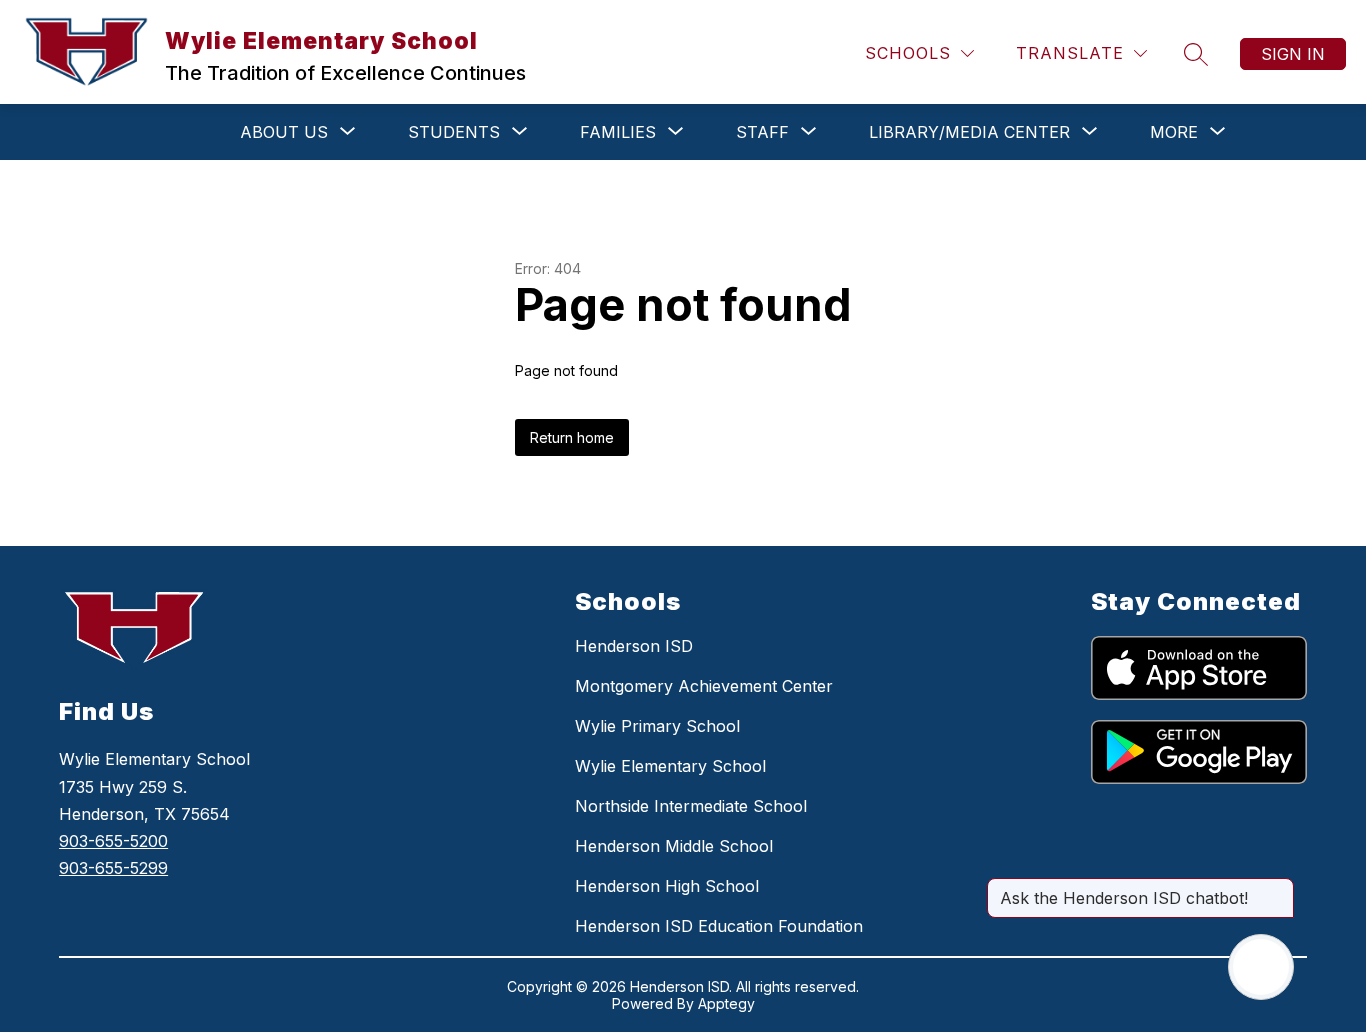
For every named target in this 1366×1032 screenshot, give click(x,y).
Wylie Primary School (657, 726)
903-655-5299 (113, 868)
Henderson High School (667, 886)
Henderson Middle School (674, 846)
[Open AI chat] (1261, 967)
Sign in (1293, 54)
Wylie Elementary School (670, 766)
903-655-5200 (113, 841)
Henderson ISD (634, 646)
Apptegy (726, 1003)
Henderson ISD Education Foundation (719, 926)
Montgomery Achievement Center (704, 686)
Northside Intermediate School (691, 806)
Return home (572, 437)
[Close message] (1278, 888)
